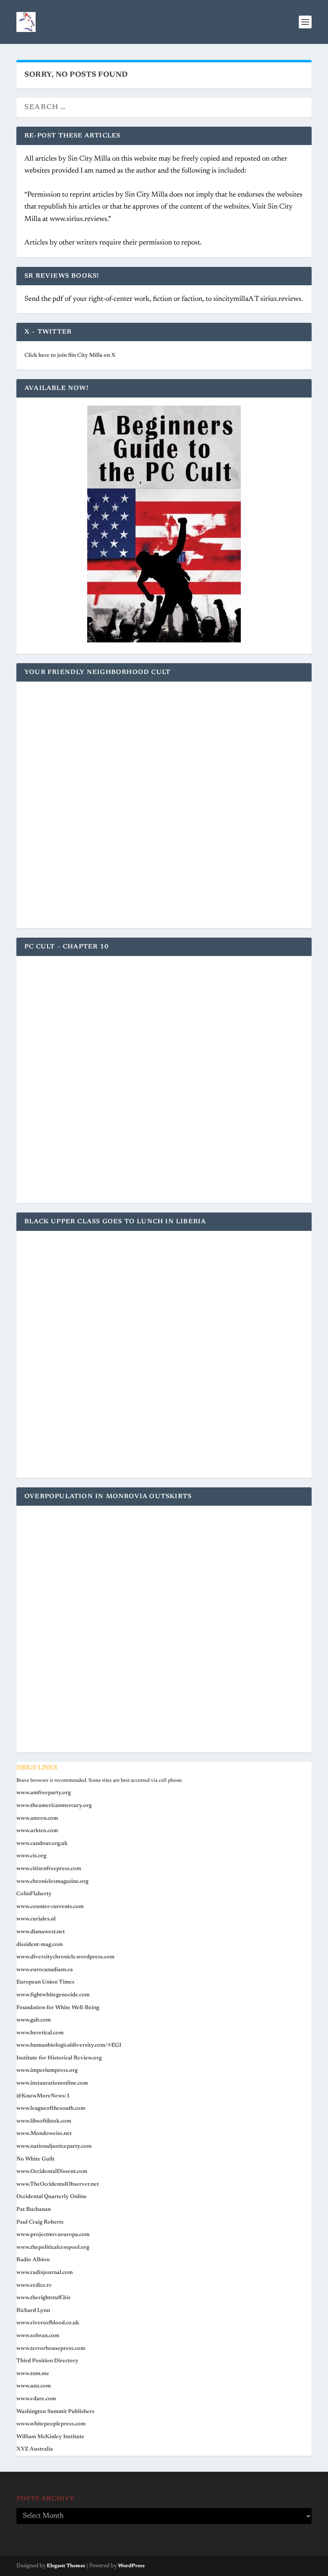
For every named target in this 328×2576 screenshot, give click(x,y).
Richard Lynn (33, 2311)
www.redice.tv (34, 2286)
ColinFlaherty (34, 1894)
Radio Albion (33, 2260)
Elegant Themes (66, 2566)
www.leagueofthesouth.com (51, 2109)
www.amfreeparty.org (44, 1793)
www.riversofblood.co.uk (48, 2323)
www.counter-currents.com (50, 1907)
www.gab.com (34, 2020)
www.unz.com (34, 2386)
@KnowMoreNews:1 (43, 2096)
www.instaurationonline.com (52, 2083)
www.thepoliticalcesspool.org (53, 2248)
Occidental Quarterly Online (52, 2197)
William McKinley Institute (50, 2437)
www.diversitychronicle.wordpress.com (65, 1957)
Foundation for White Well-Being (58, 2008)
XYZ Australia (35, 2449)
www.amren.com (37, 1819)
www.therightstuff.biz (43, 2298)
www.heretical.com (40, 2033)
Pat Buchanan (34, 2210)
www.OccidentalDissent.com (52, 2172)
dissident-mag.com (40, 1945)
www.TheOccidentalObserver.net (58, 2184)
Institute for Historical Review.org (59, 2058)
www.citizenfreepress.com (49, 1869)
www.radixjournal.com (45, 2273)
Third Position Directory (47, 2361)
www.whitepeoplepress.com (51, 2424)
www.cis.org (31, 1856)
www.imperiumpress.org (47, 2071)
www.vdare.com (36, 2399)
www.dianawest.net (41, 1932)
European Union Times (45, 1982)
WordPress (131, 2566)
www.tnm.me (33, 2374)
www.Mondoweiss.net (44, 2134)
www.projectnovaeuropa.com (53, 2235)
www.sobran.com (38, 2336)
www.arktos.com (37, 1831)
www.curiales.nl (36, 1919)
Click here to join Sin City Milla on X (70, 356)
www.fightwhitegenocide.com (53, 1995)
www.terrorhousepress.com (51, 2349)
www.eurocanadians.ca (45, 1970)
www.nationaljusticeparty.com (54, 2147)
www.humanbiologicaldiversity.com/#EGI (69, 2045)
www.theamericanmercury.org (54, 1806)
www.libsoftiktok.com (44, 2121)
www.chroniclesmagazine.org (52, 1882)
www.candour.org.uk (42, 1844)
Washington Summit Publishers (55, 2412)
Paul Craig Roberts (40, 2222)
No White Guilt (35, 2159)
